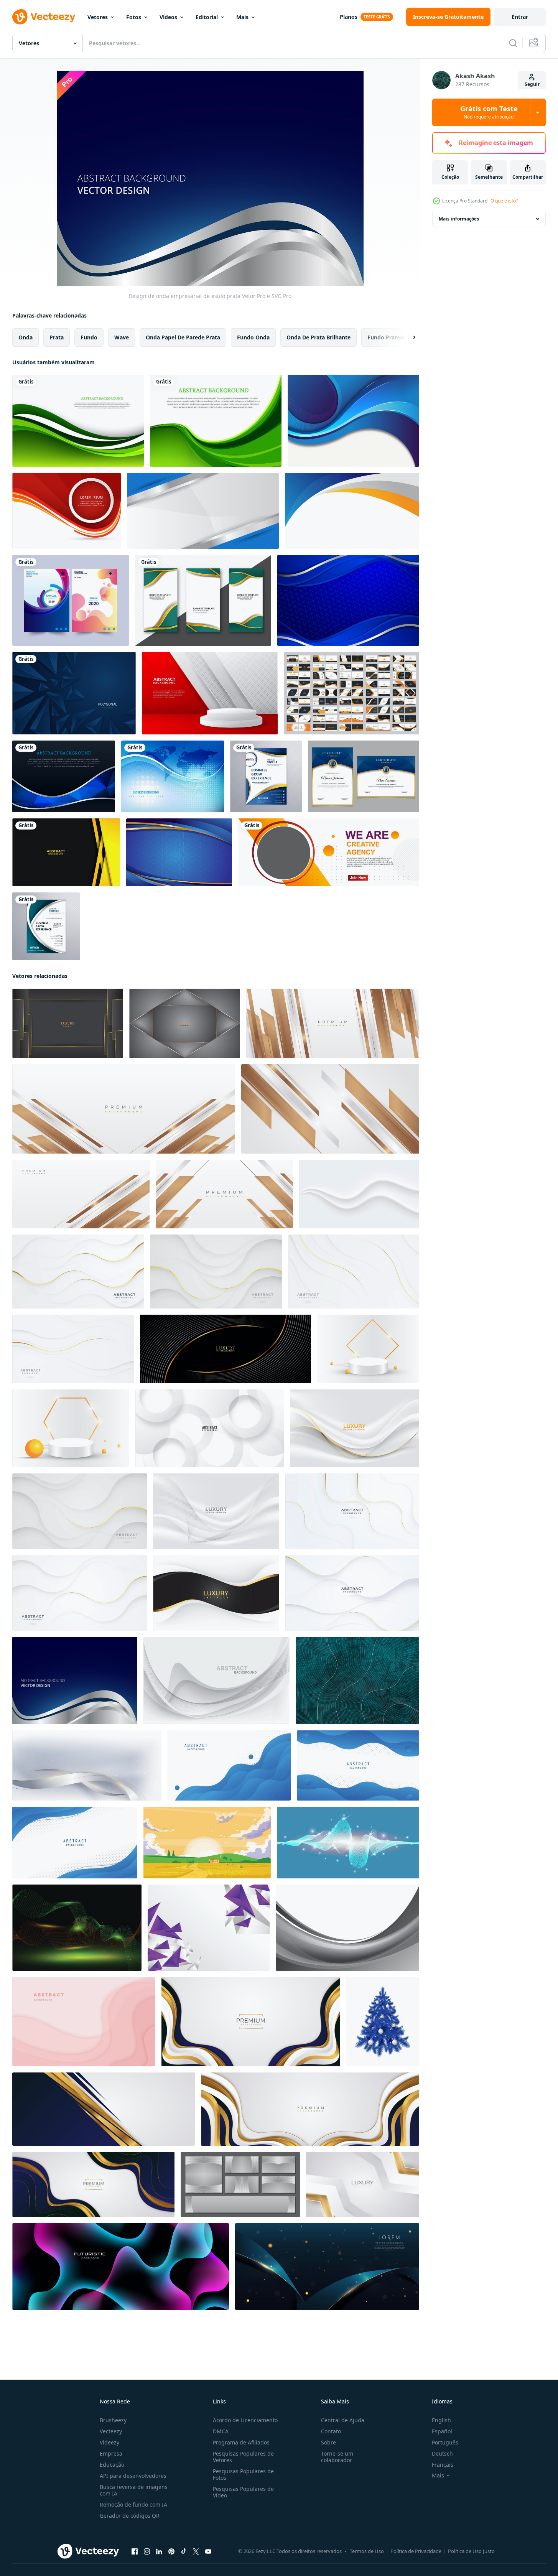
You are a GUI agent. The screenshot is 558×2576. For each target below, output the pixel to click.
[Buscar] (513, 43)
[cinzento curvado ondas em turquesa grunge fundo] (357, 1681)
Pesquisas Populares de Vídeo (243, 2492)
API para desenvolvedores (133, 2476)
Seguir (532, 84)
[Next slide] (408, 337)
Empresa (111, 2453)
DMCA (221, 2431)
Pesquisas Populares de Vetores (243, 2457)
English (441, 2420)
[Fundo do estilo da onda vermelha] (67, 511)
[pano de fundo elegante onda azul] (348, 600)
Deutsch (442, 2453)
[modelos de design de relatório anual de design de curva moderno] (71, 600)
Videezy (109, 2442)
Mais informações (459, 219)
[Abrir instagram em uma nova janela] (147, 2551)
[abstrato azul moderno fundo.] (229, 1765)
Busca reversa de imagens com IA (134, 2490)
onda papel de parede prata (183, 337)
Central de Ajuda (343, 2420)
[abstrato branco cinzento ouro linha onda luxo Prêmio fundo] (355, 1428)
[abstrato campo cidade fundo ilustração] (207, 1843)
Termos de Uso (367, 2551)
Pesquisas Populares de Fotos (243, 2474)
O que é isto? (504, 201)
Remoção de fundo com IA (133, 2504)
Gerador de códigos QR (130, 2516)
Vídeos (168, 17)
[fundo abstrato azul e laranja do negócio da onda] (352, 511)
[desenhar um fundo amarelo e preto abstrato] (66, 852)
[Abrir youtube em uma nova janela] (208, 2551)
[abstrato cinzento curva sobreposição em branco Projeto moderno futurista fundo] (216, 1681)
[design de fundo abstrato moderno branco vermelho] (210, 693)
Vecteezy (111, 2431)
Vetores (98, 17)
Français (443, 2465)
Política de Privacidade (416, 2551)
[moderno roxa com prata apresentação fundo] (209, 1928)
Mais (242, 17)
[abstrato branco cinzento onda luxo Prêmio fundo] (216, 1511)
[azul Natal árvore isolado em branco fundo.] (383, 2022)
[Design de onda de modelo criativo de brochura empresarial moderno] (266, 776)
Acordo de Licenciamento (245, 2420)
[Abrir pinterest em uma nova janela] (171, 2551)
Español (442, 2431)
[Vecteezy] (44, 17)
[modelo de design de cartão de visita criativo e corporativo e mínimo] (351, 693)
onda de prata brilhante (319, 337)
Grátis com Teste (489, 112)
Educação (112, 2465)
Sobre (328, 2442)
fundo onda (253, 337)
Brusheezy (113, 2420)
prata (57, 337)
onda (26, 337)
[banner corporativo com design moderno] (329, 852)
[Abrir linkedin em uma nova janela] (159, 2551)
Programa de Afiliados (241, 2442)
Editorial (207, 17)
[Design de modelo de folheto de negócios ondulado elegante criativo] (46, 926)
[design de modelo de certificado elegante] (364, 776)
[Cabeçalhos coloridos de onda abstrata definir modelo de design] (203, 600)
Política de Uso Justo (471, 2551)
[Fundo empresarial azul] (173, 776)
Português (445, 2442)
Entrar (520, 17)
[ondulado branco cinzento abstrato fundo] (359, 1194)
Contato (331, 2431)
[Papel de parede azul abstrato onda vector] (353, 421)
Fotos (134, 17)
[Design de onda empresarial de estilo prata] (75, 1681)
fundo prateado (389, 337)
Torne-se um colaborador (337, 2457)
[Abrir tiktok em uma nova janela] (184, 2551)
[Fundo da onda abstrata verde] (78, 421)
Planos (349, 17)
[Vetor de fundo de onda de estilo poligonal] (64, 776)
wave (122, 337)
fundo (89, 337)
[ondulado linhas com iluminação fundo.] (77, 1928)
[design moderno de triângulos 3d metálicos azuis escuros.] (74, 693)
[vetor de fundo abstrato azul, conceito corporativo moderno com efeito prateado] (203, 511)
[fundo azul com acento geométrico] (179, 852)
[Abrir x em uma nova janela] (196, 2551)
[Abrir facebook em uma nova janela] (135, 2551)
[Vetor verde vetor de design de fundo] (216, 421)
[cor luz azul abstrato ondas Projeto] (348, 1843)
